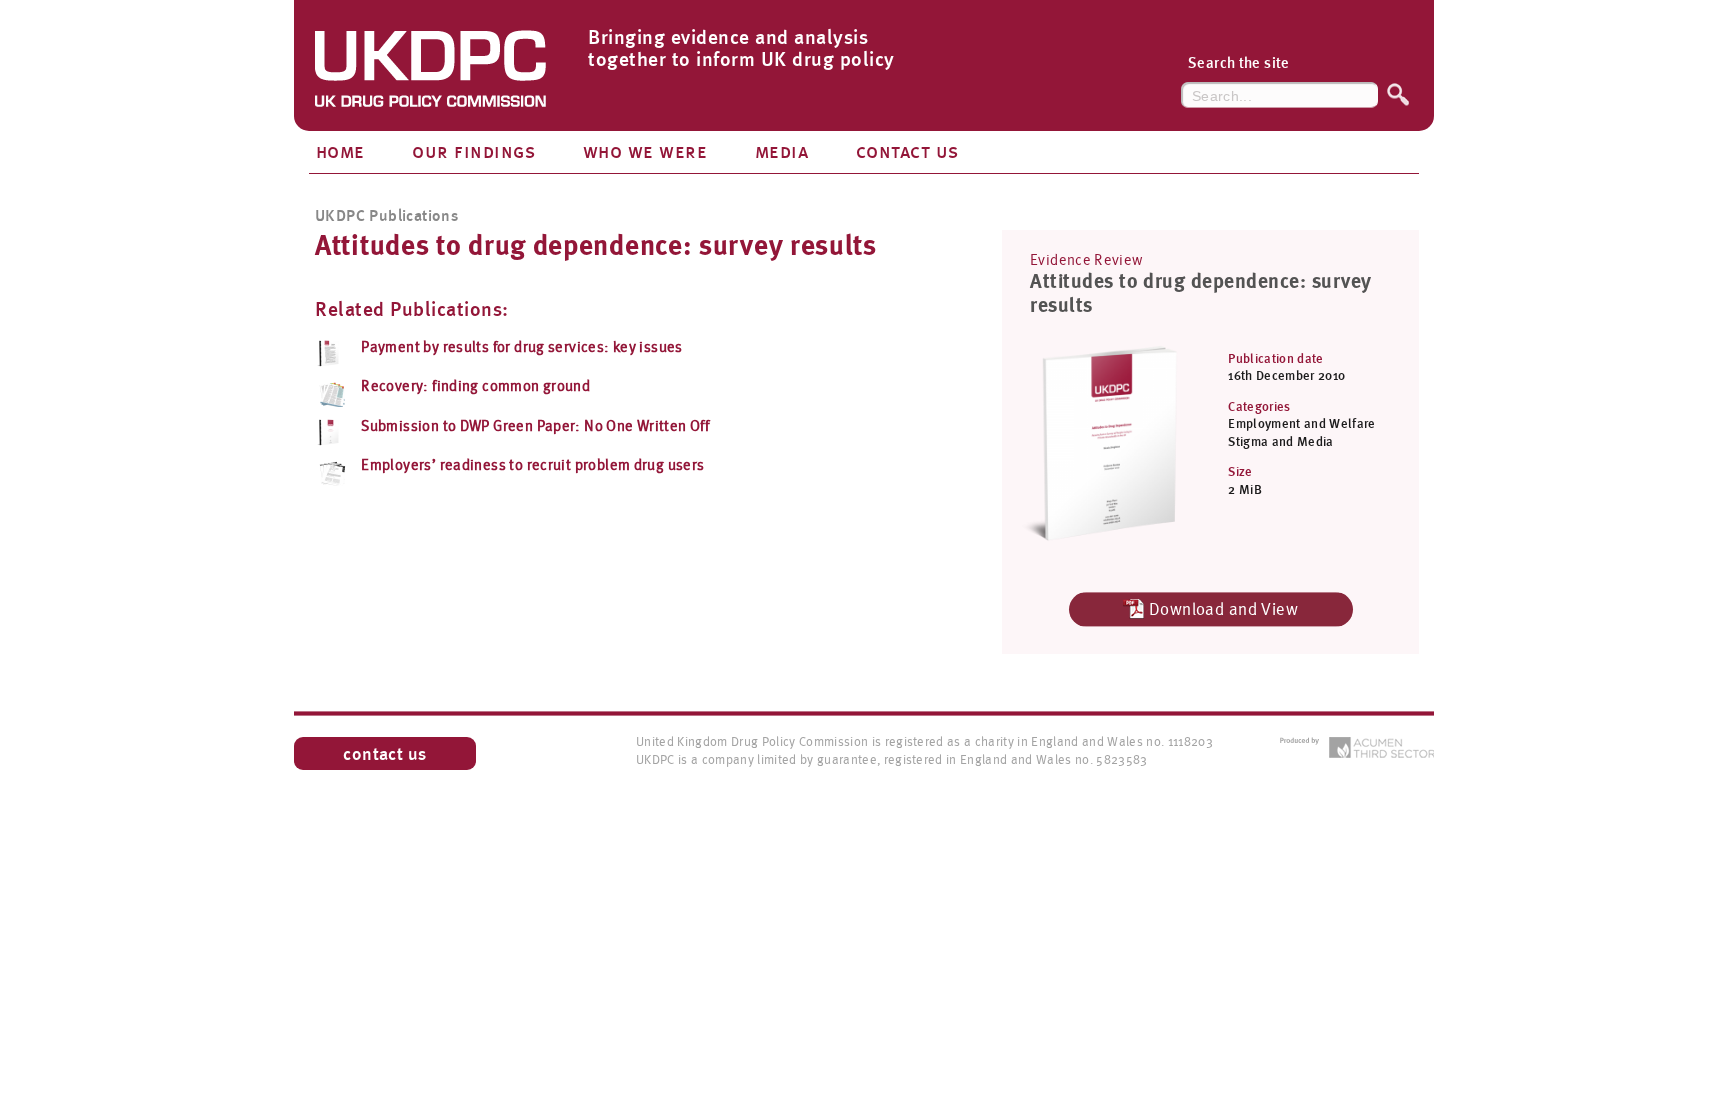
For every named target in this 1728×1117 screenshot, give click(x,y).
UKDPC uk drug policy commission (430, 75)
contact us (385, 753)
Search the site (1239, 63)
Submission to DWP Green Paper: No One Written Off (535, 426)
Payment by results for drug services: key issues (522, 347)
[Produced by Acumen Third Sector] (1356, 747)
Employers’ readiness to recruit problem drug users (532, 465)
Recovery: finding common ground (475, 386)
